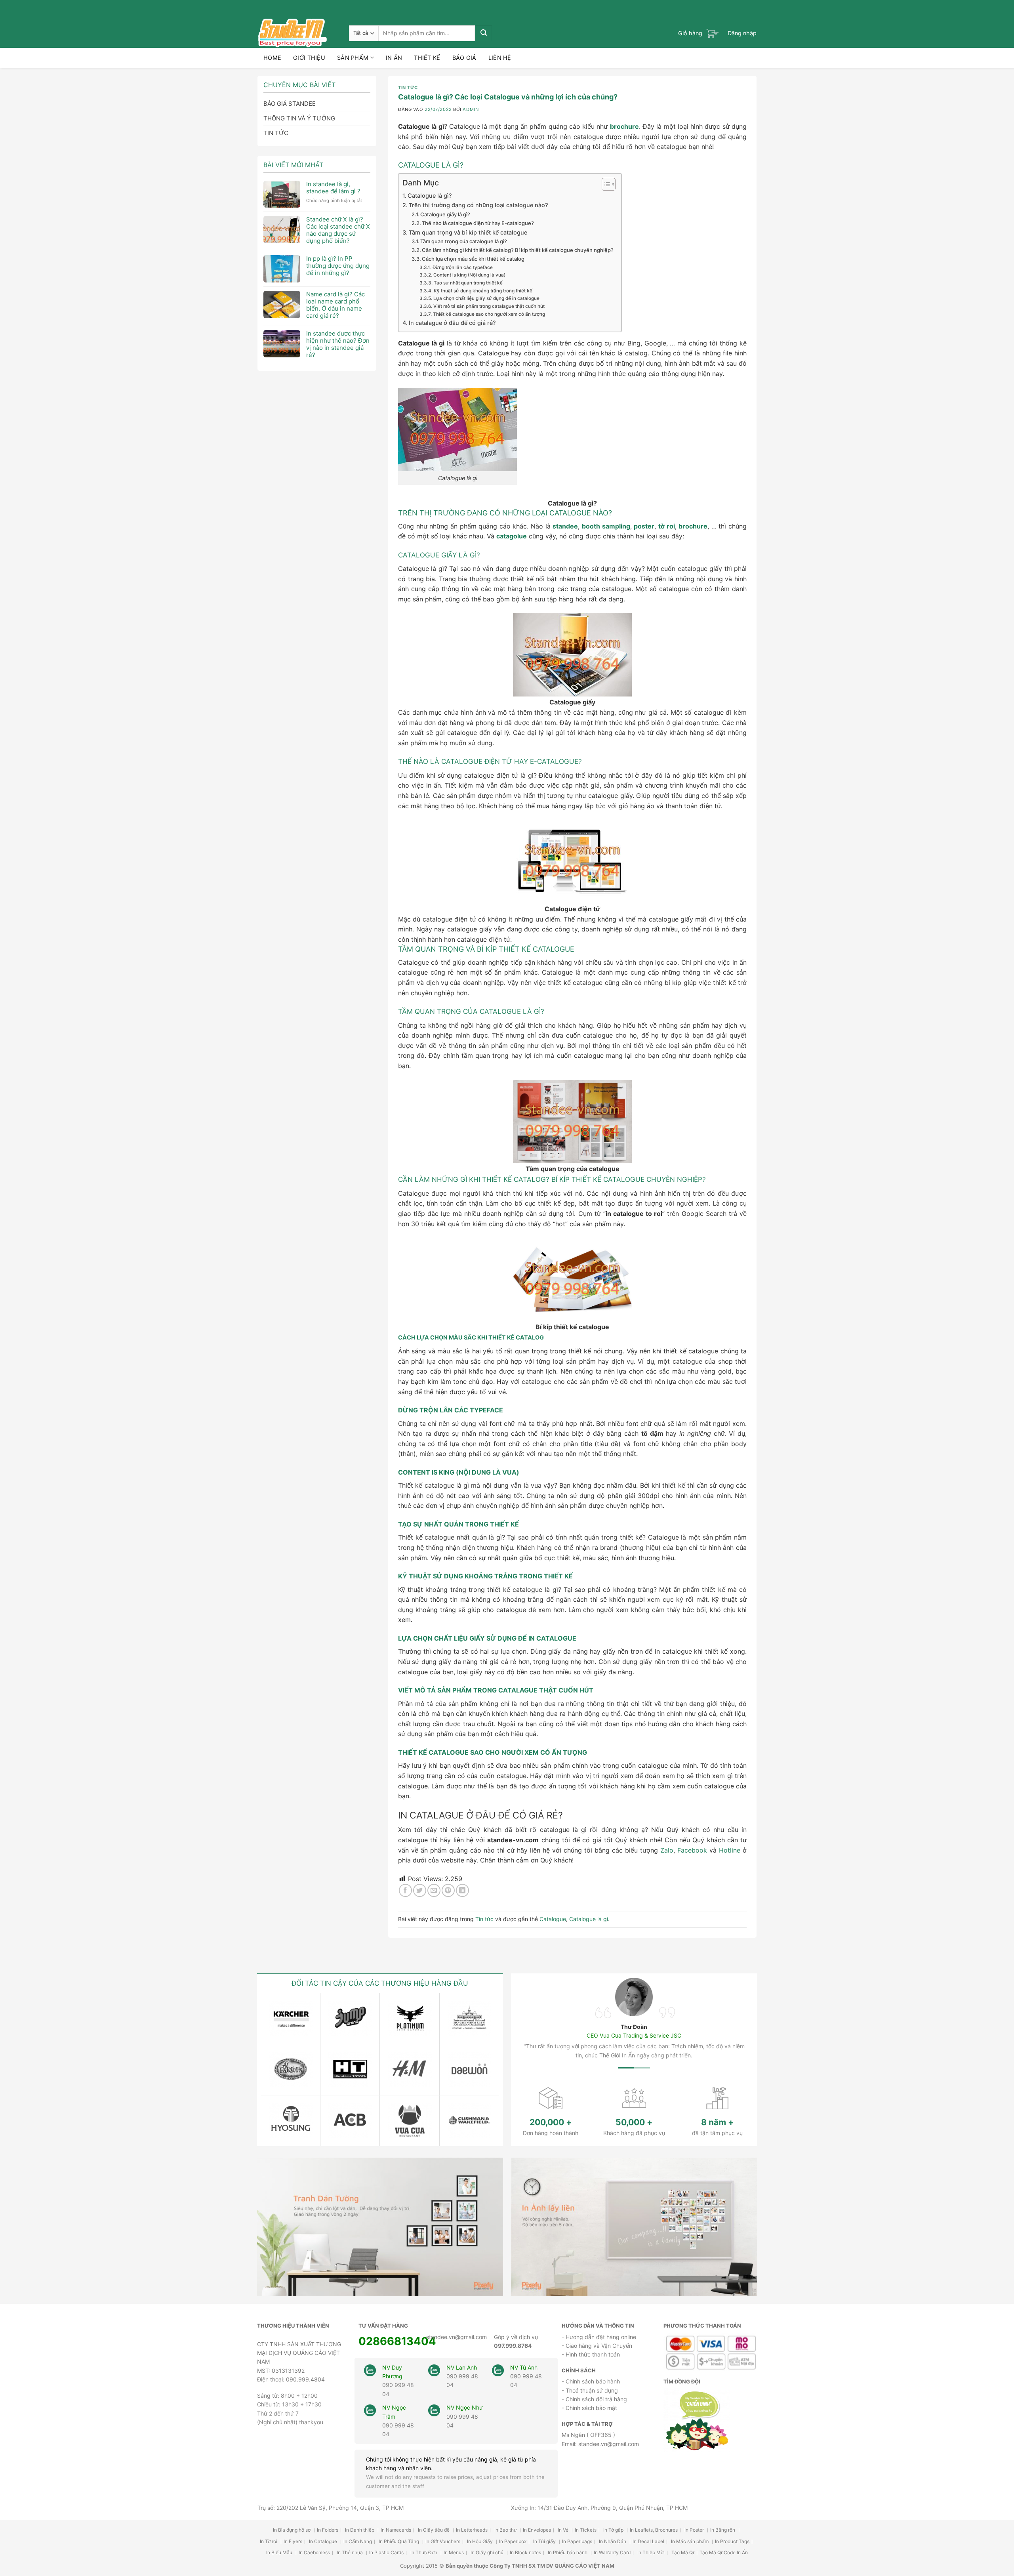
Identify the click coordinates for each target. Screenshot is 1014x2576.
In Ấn (394, 58)
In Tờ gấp (614, 2530)
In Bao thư (506, 2530)
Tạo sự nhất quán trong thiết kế (468, 283)
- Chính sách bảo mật (589, 2408)
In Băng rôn (723, 2530)
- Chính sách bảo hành (591, 2381)
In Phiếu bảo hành (568, 2552)
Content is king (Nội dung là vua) (469, 275)
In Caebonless (314, 2552)
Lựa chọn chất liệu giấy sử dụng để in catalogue (486, 298)
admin (471, 109)
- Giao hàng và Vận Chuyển (597, 2346)
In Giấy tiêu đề (434, 2530)
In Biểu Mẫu (280, 2552)
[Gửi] (483, 33)
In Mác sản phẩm (690, 2541)
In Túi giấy (545, 2541)
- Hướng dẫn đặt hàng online (599, 2337)
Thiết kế (427, 58)
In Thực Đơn (424, 2552)
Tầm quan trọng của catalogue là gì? (464, 241)
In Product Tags (732, 2541)
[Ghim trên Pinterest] (448, 1890)
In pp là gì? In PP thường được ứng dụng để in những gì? (338, 266)
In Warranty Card (612, 2552)
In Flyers (293, 2541)
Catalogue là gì (589, 1919)
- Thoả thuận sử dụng (590, 2390)
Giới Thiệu (309, 58)
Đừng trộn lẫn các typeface (462, 267)
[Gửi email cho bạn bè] (434, 1890)
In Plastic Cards (386, 2552)
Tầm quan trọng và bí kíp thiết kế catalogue (468, 232)
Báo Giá (464, 58)
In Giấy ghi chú (488, 2552)
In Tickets (586, 2530)
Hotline (730, 1850)
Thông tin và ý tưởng (299, 118)
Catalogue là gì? (430, 196)
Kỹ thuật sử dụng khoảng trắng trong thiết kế (483, 291)
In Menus (454, 2552)
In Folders (328, 2530)
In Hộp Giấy (480, 2541)
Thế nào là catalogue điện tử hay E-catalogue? (478, 223)
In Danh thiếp (360, 2530)
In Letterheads (472, 2530)
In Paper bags (577, 2541)
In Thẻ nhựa (350, 2552)
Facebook (692, 1850)
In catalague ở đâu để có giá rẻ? (452, 323)
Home (272, 58)
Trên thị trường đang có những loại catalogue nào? (478, 205)
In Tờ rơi (269, 2541)
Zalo (667, 1850)
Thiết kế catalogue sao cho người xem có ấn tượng (489, 314)
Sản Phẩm (353, 58)
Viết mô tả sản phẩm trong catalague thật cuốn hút (489, 306)
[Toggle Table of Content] (605, 184)
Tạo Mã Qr (683, 2552)
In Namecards (396, 2530)
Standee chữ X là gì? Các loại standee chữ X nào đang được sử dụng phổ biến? (338, 230)
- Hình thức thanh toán (591, 2354)
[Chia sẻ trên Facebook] (405, 1890)
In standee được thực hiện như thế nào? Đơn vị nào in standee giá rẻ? (338, 344)
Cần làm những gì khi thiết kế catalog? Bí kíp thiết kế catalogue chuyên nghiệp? (518, 250)
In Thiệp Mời (651, 2552)
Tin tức (276, 133)
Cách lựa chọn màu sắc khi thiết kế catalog (473, 259)
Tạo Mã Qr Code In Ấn (724, 2552)
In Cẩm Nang (358, 2541)
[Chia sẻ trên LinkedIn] (462, 1890)
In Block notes (525, 2552)
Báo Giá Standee (290, 104)
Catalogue (553, 1919)
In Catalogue (324, 2541)
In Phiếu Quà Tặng (399, 2541)
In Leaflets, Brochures (654, 2530)
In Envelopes (537, 2530)
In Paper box (513, 2541)
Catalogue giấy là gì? (445, 214)
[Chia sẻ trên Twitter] (420, 1890)
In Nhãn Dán (613, 2541)
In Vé (564, 2530)
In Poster (695, 2530)
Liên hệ (500, 58)
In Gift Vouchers (443, 2541)
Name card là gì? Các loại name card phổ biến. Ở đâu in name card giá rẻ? (335, 305)
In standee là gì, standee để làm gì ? (333, 188)
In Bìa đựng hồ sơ (292, 2530)
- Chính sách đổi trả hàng (594, 2399)
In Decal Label (648, 2541)
